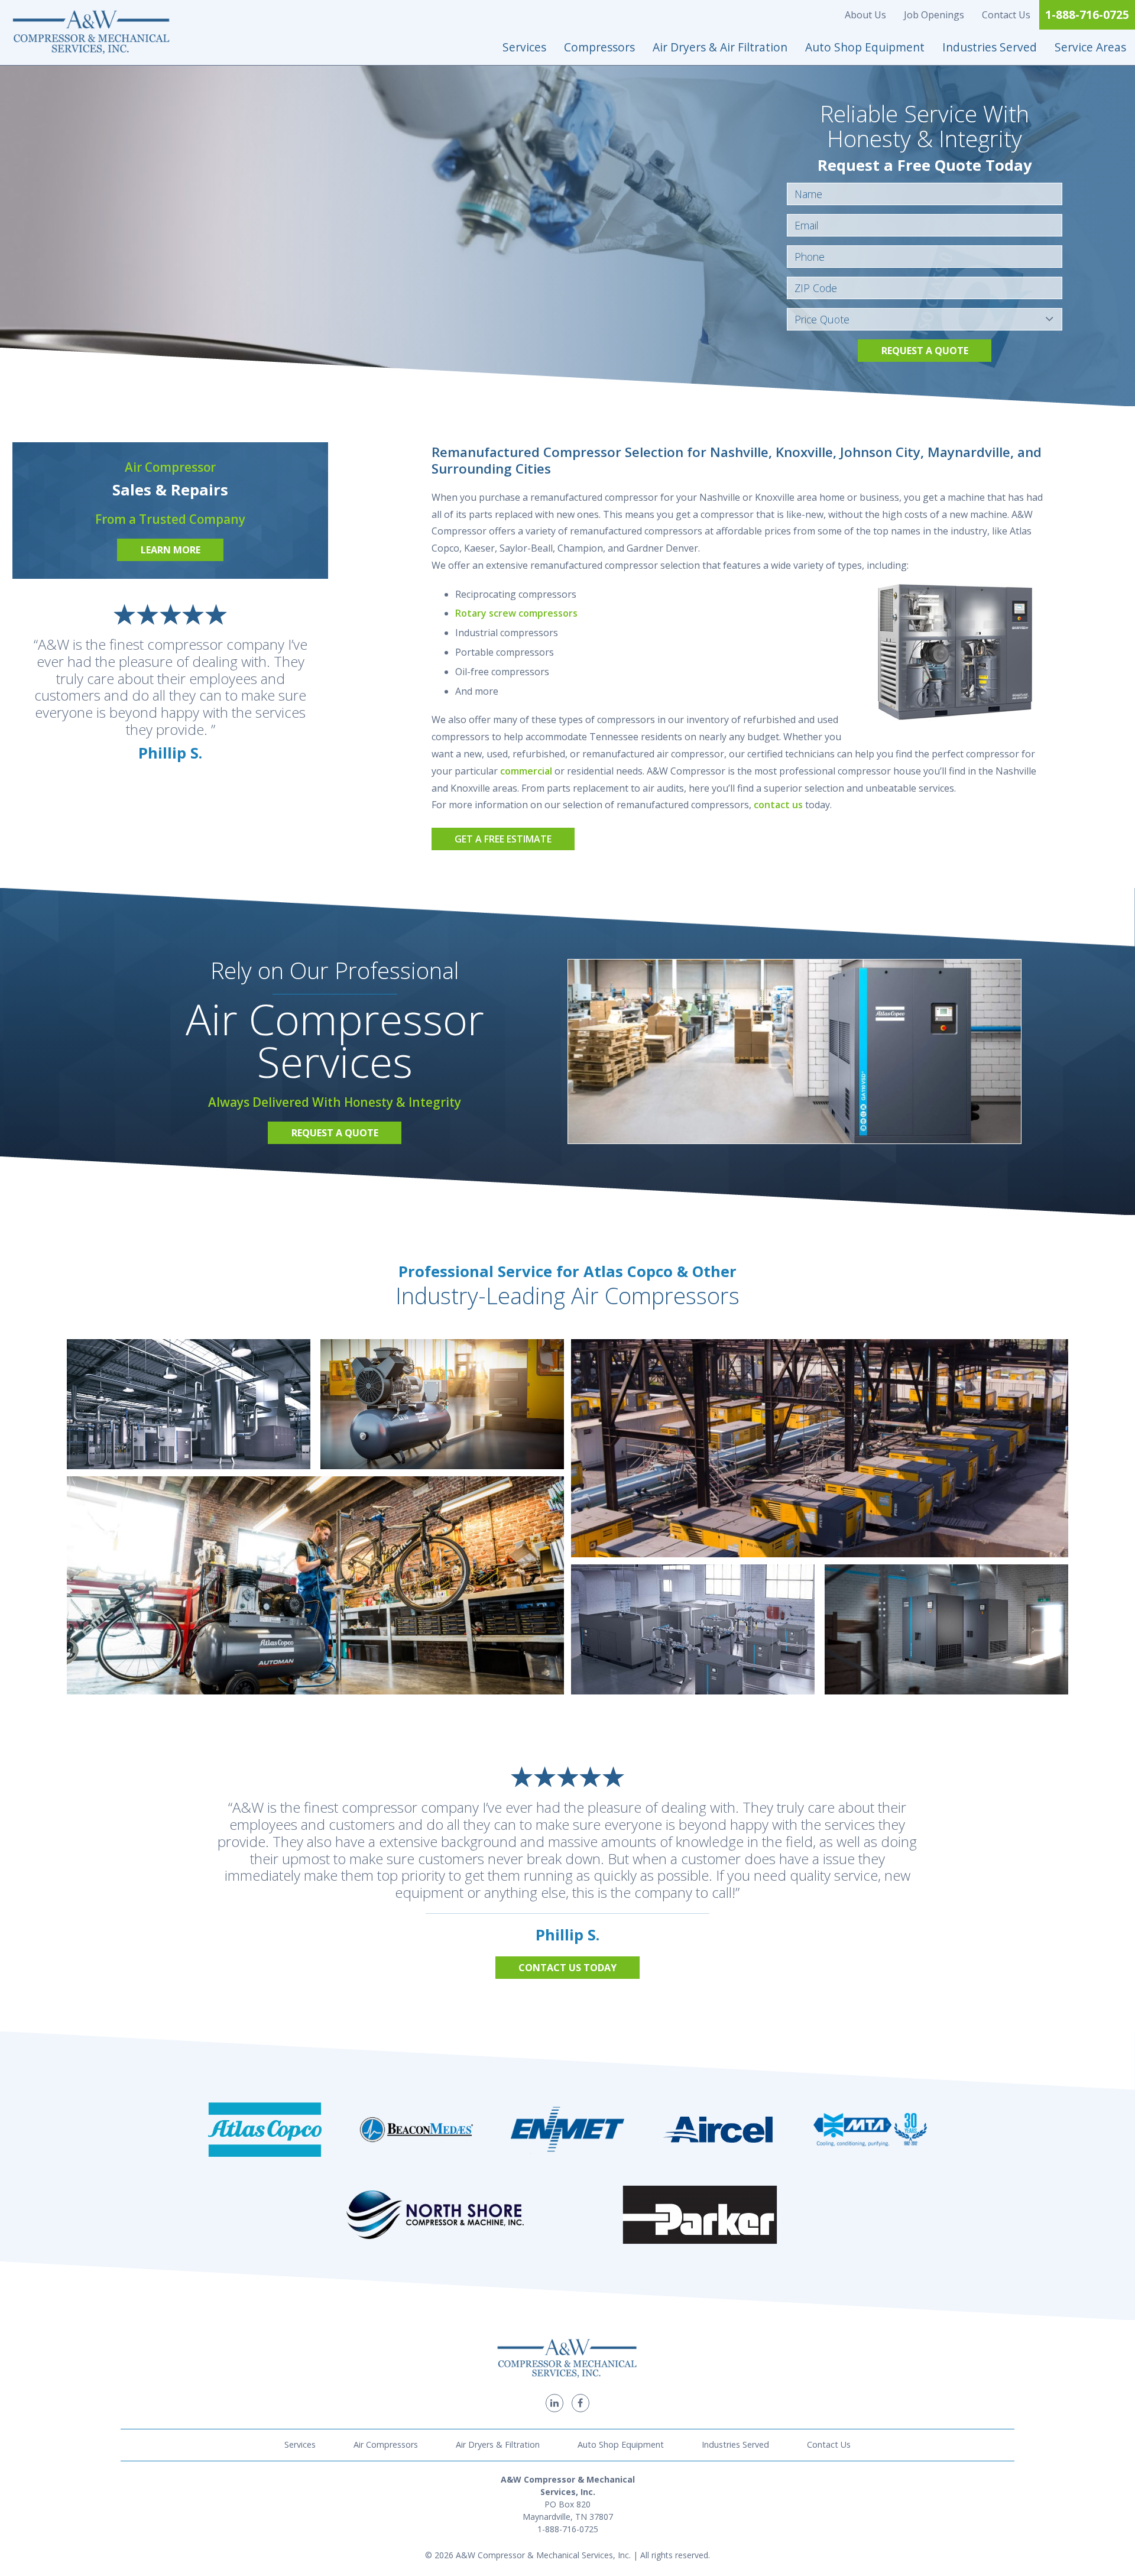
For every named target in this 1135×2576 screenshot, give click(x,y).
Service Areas (1090, 47)
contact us (778, 805)
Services (524, 47)
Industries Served (990, 47)
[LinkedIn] (554, 2403)
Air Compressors (386, 2444)
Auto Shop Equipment (865, 47)
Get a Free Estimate (503, 839)
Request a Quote (925, 351)
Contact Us (1006, 15)
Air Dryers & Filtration (498, 2444)
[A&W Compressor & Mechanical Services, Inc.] (92, 33)
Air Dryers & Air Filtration (720, 47)
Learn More (171, 550)
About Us (865, 15)
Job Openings (934, 15)
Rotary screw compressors (516, 613)
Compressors (599, 47)
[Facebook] (581, 2403)
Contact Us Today (567, 1968)
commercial (526, 771)
